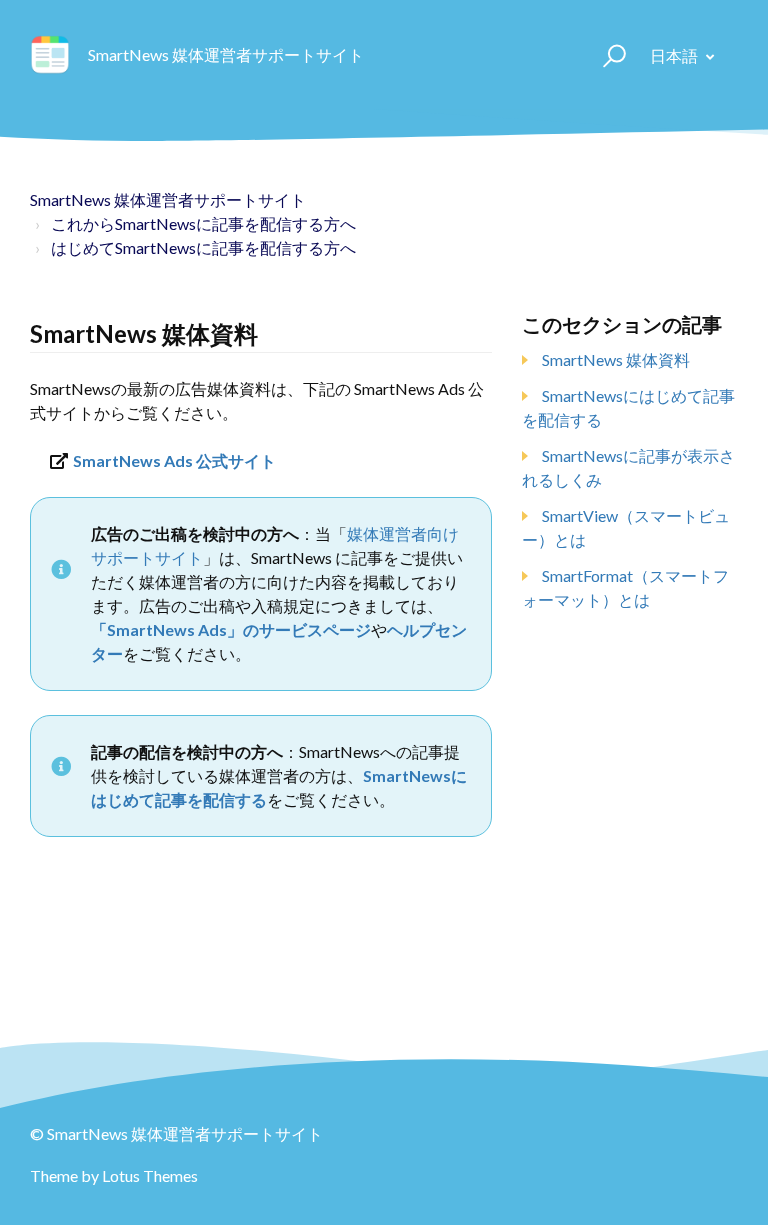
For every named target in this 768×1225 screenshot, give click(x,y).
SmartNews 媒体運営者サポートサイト (168, 199)
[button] (605, 55)
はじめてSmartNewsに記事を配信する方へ (203, 247)
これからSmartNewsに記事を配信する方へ (203, 223)
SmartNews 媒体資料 (616, 359)
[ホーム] (50, 55)
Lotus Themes (150, 1175)
